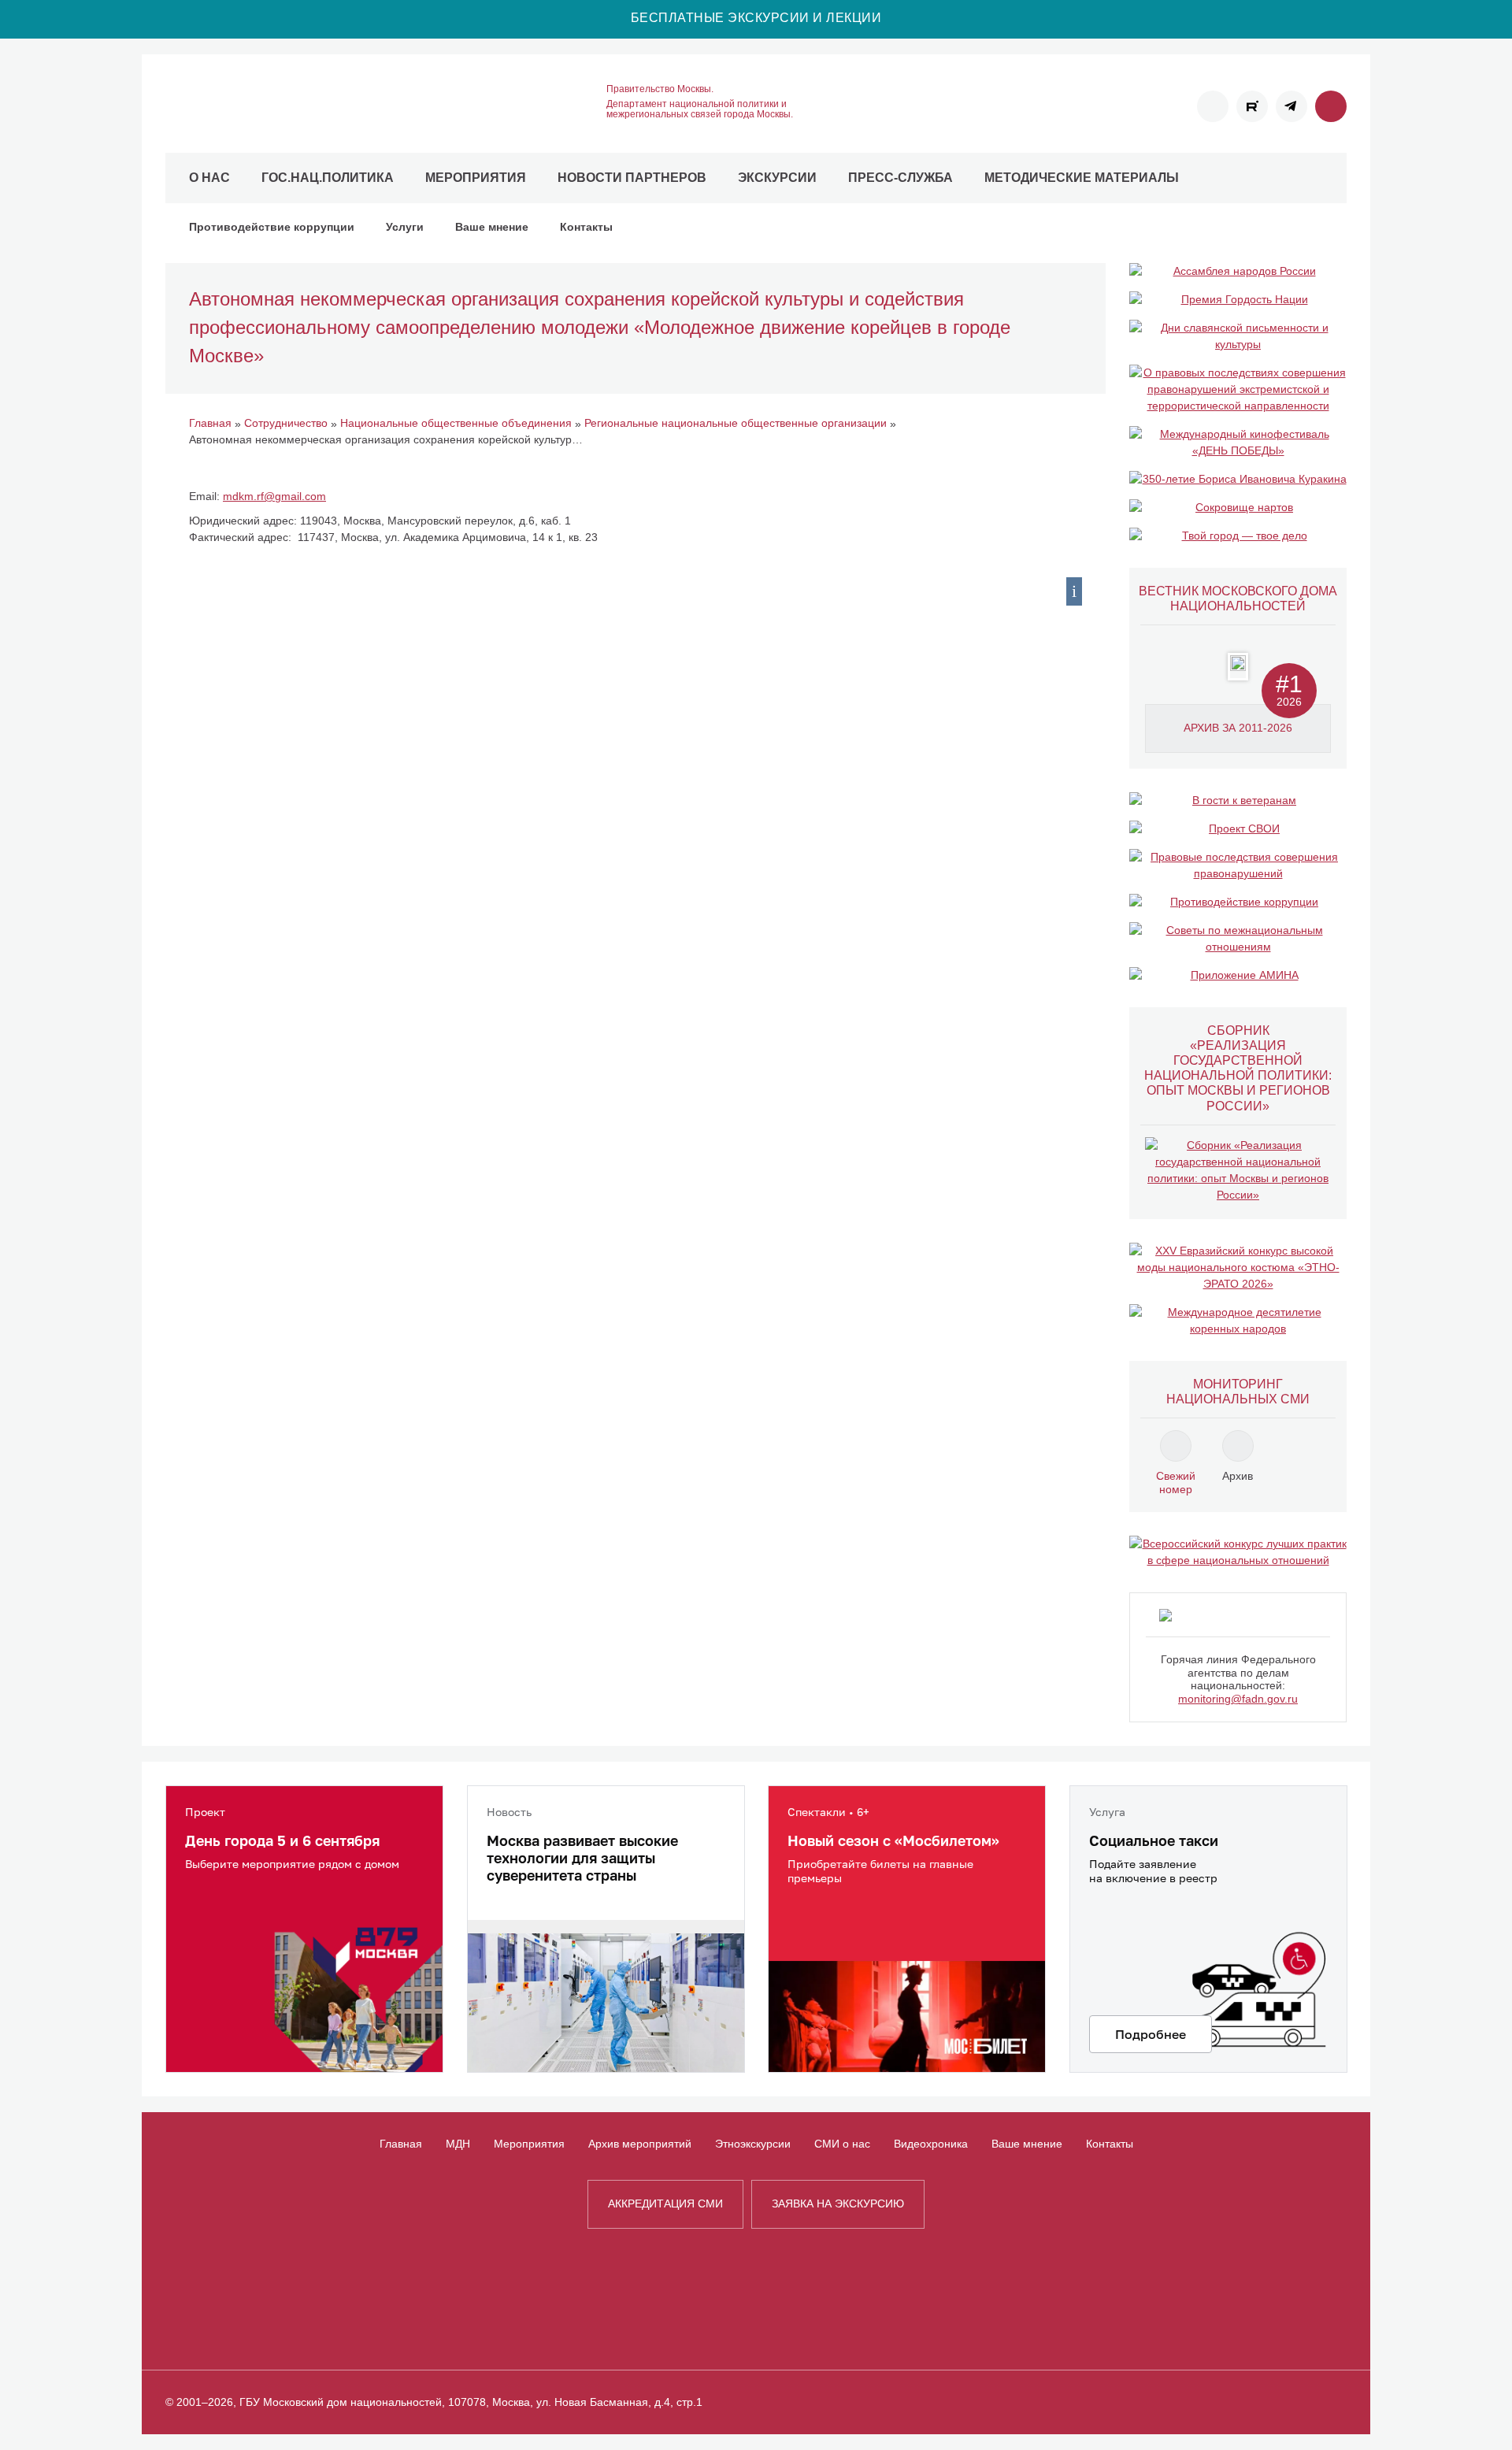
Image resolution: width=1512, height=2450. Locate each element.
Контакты (586, 227)
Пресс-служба (901, 178)
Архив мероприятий (640, 2144)
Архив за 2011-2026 (1238, 728)
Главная (401, 2144)
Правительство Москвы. (660, 89)
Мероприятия (476, 178)
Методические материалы (1082, 178)
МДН (458, 2144)
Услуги (405, 227)
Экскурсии (777, 178)
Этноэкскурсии (753, 2144)
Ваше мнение (492, 227)
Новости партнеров (632, 178)
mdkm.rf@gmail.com (274, 496)
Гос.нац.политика (328, 178)
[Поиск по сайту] (1331, 106)
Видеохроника (931, 2144)
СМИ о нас (842, 2144)
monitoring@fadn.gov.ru (1238, 1699)
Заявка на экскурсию (838, 2204)
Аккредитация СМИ (665, 2204)
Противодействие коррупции (272, 227)
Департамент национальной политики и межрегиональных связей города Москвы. (700, 109)
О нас (209, 178)
